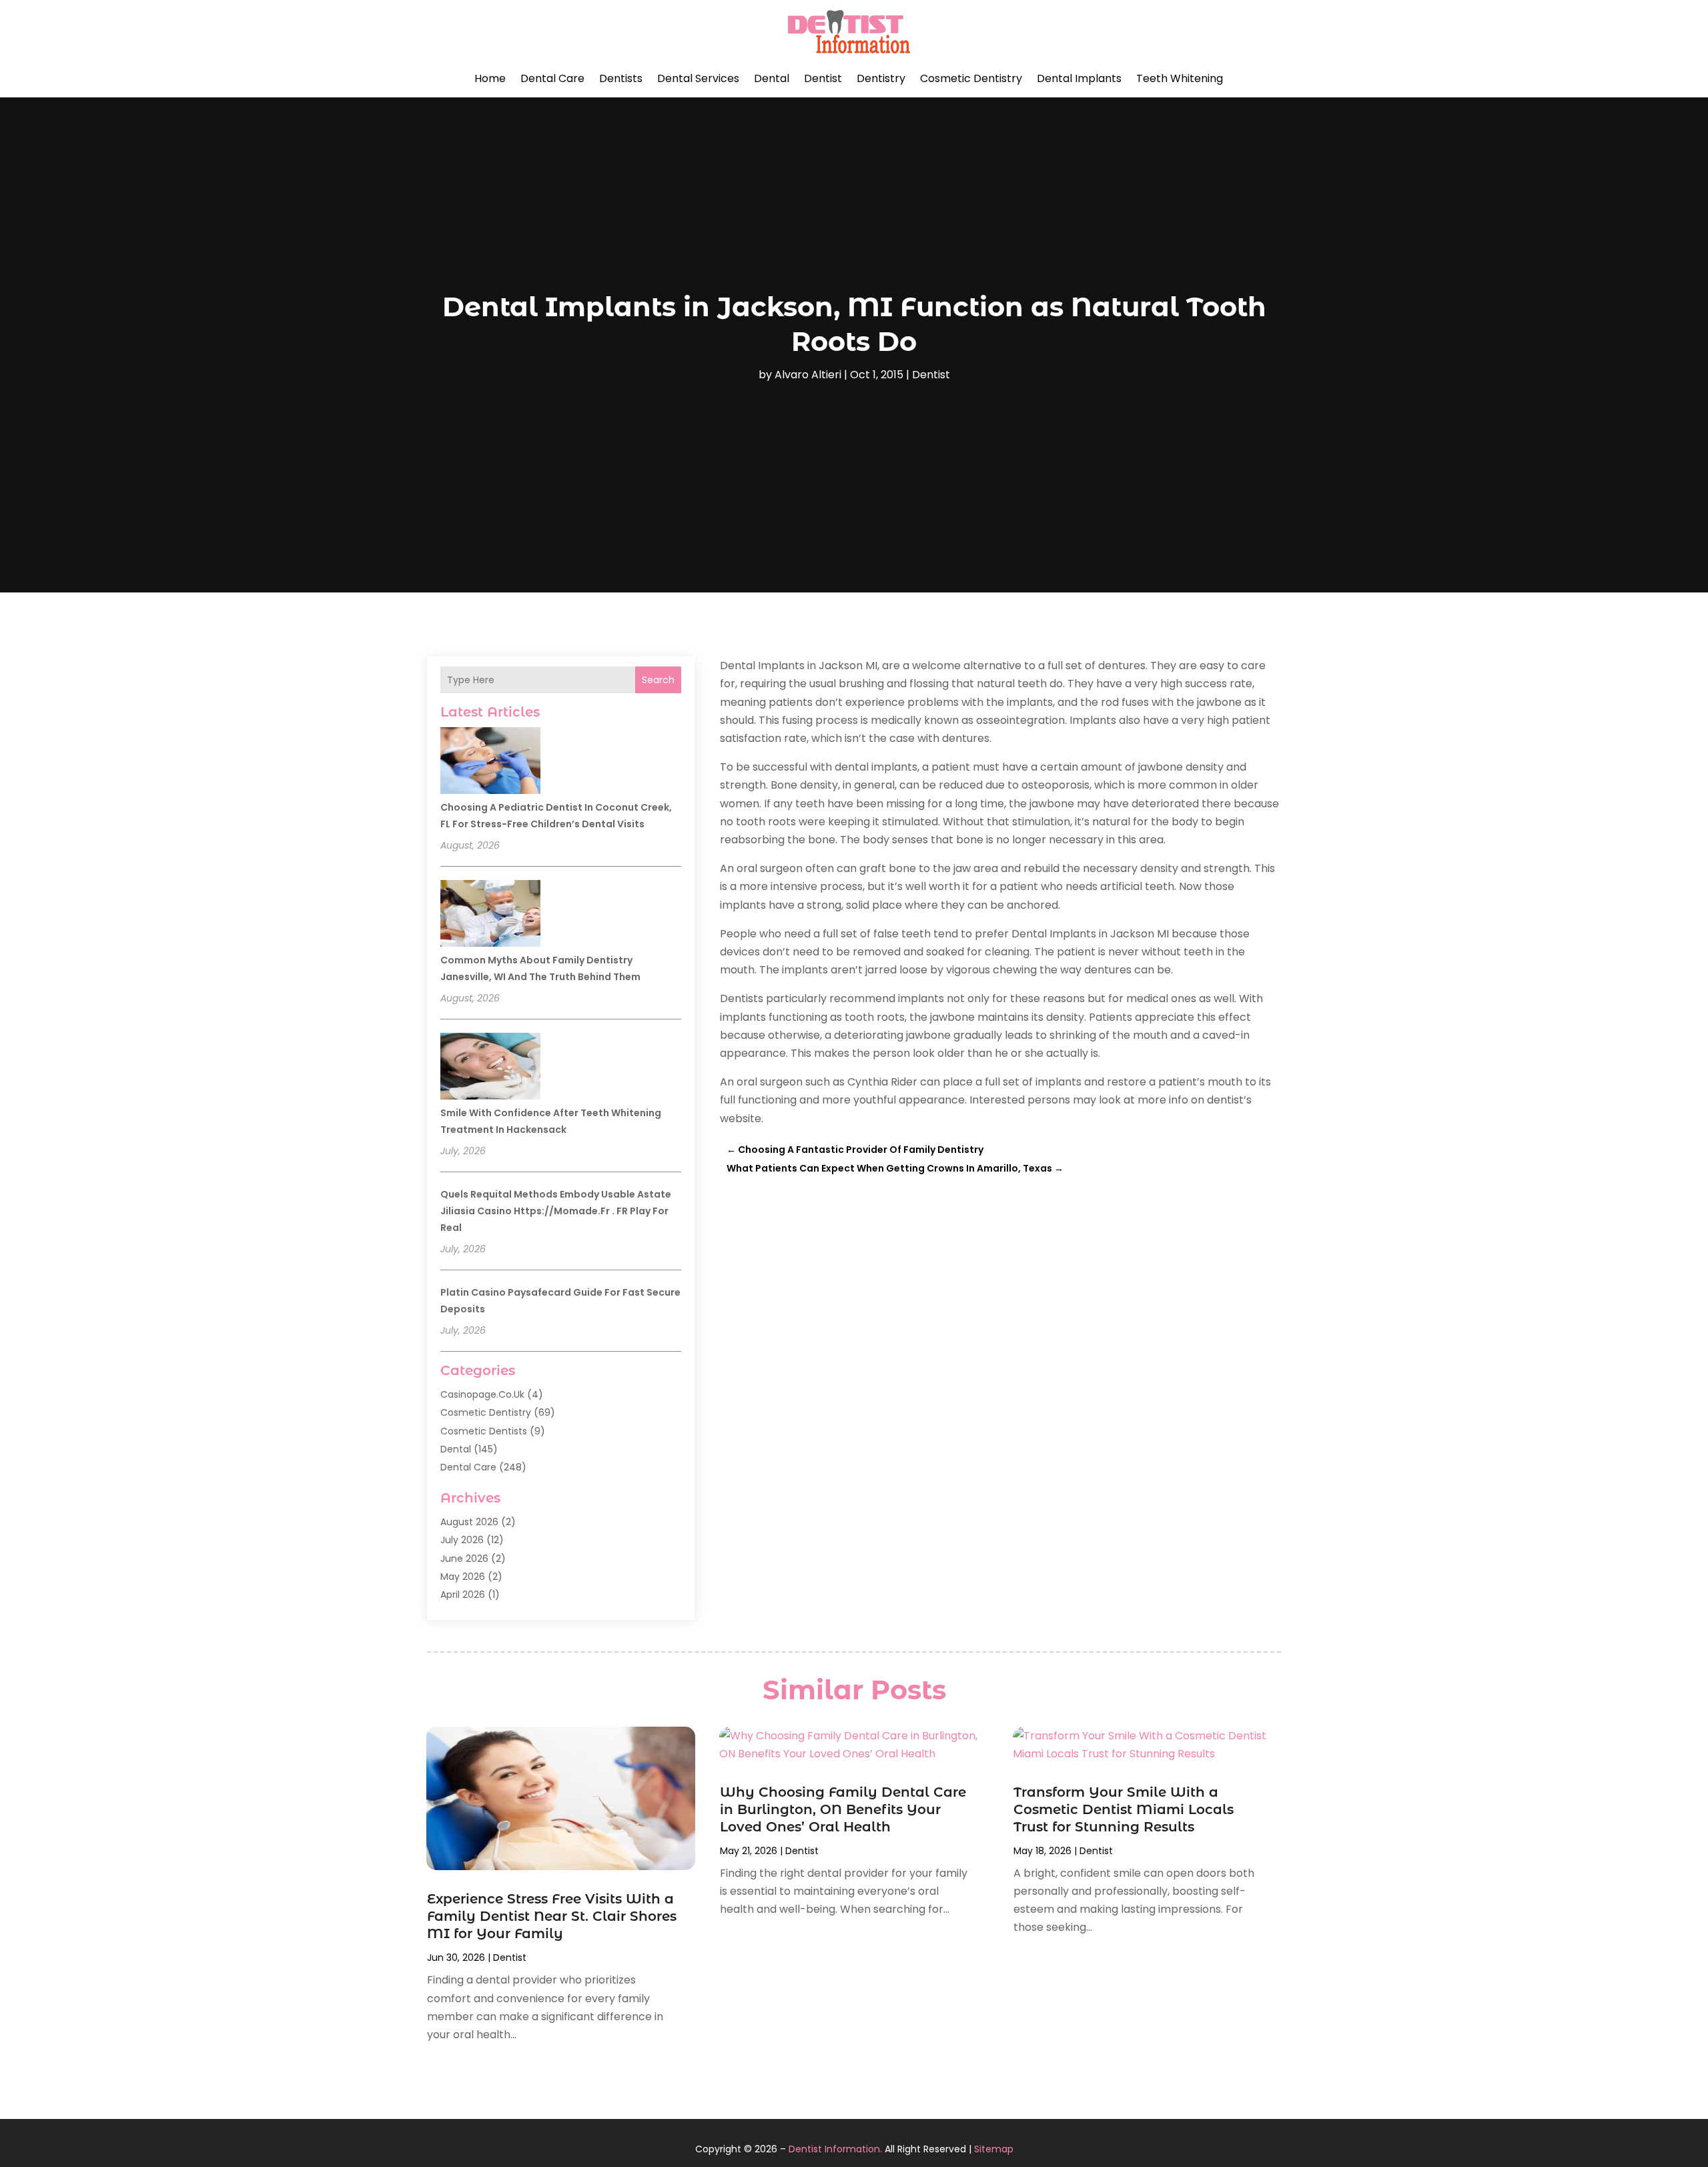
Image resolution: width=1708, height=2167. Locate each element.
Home (490, 78)
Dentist (823, 78)
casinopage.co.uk (482, 1394)
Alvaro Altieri (808, 375)
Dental (772, 78)
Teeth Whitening (1180, 78)
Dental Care (552, 78)
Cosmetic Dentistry (971, 78)
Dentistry (881, 78)
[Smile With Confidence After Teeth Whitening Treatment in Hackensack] (490, 1068)
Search (658, 680)
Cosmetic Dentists (484, 1431)
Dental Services (698, 78)
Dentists (621, 78)
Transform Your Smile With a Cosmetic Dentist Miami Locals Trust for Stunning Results (1124, 1809)
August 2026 (469, 1522)
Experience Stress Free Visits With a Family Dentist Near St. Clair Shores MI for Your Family (552, 1916)
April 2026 (463, 1595)
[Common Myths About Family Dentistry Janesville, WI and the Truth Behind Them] (490, 915)
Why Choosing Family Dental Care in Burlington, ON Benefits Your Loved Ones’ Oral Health (843, 1809)
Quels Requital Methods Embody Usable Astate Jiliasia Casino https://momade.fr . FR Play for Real (556, 1211)
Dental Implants (1079, 78)
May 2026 (463, 1577)
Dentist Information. (835, 2149)
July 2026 (462, 1540)
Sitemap (994, 2149)
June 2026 (464, 1559)
